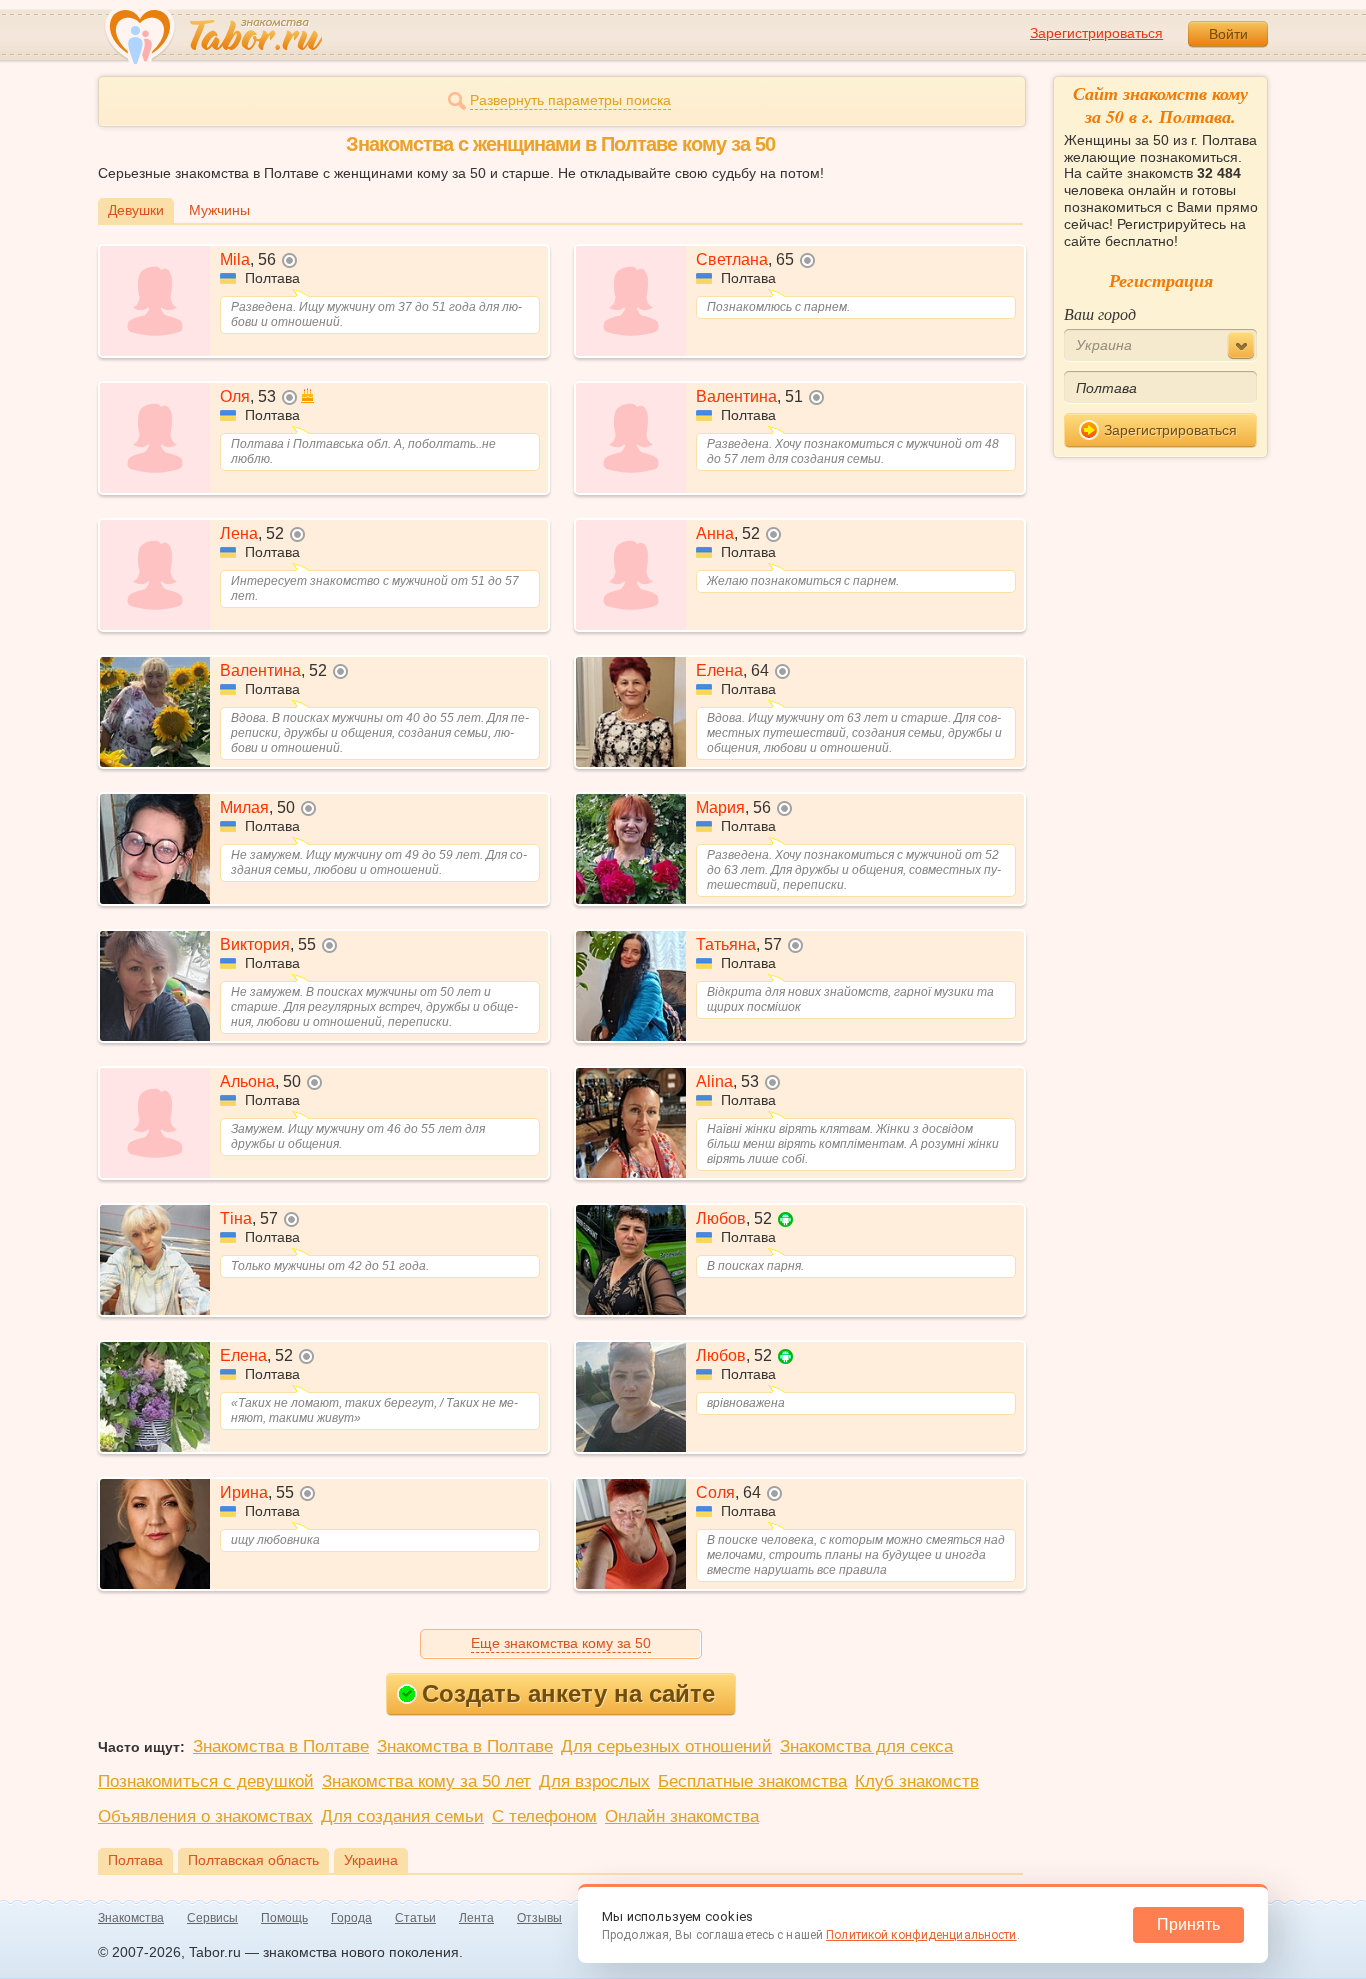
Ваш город (1100, 313)
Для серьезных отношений (666, 1746)
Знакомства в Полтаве (281, 1746)
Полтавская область (253, 1860)
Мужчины (219, 210)
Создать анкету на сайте (568, 1693)
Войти (1228, 34)
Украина (371, 1860)
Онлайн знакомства (682, 1816)
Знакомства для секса (866, 1746)
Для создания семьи (402, 1816)
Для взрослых (594, 1781)
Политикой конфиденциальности (921, 1935)
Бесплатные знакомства (752, 1781)
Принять (1188, 1924)
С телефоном (544, 1816)
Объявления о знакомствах (205, 1816)
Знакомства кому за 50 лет (426, 1781)
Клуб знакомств (917, 1781)
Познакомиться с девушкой (206, 1781)
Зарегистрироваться (1096, 33)
